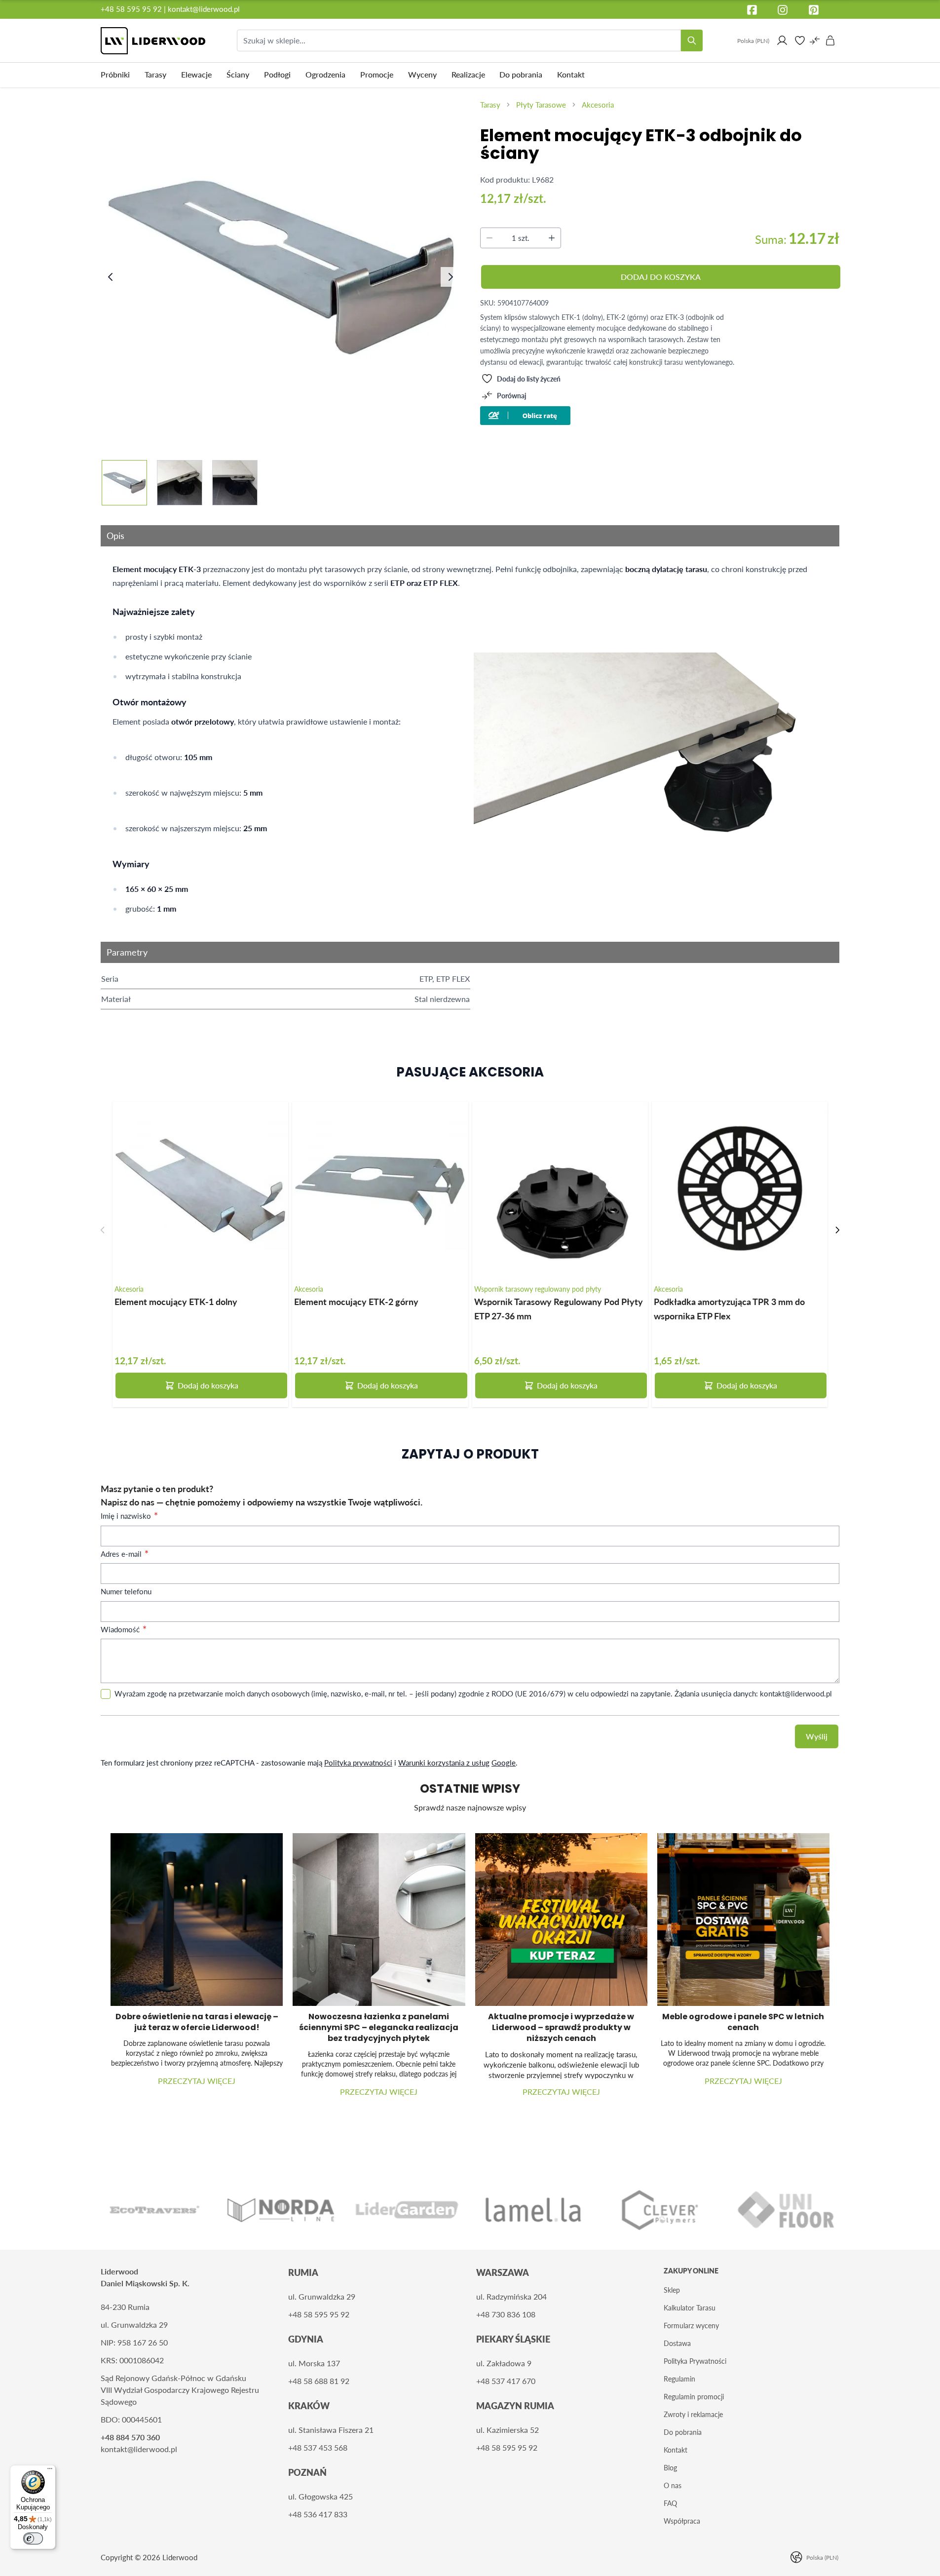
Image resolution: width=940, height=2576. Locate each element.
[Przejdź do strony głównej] (153, 41)
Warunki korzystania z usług (444, 1763)
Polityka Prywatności (695, 2361)
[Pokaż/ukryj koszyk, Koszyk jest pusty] (830, 40)
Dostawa (677, 2343)
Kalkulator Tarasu (690, 2308)
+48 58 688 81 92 (319, 2381)
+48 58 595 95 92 (132, 9)
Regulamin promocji (694, 2397)
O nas (673, 2485)
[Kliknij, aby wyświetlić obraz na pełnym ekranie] (282, 267)
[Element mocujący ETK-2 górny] (380, 1190)
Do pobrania (683, 2432)
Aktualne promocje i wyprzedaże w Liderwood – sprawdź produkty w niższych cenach (561, 2027)
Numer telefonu (126, 1591)
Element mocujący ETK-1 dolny (176, 1301)
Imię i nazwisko (127, 1516)
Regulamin (679, 2379)
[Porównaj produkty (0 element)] (815, 40)
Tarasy (490, 105)
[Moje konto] (782, 40)
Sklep (672, 2290)
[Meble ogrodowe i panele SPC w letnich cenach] (743, 1919)
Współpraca (682, 2521)
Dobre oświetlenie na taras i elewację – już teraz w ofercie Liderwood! (197, 2022)
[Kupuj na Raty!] (660, 416)
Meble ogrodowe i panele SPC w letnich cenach (743, 2022)
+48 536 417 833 (318, 2514)
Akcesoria (598, 105)
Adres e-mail (122, 1554)
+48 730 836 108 (506, 2314)
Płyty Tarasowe (541, 105)
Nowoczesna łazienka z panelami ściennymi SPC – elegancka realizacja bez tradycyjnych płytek (379, 2027)
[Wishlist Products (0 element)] (800, 40)
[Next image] (451, 277)
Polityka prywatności (358, 1763)
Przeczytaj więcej (197, 2081)
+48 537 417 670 (506, 2381)
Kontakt (676, 2450)
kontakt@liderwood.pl (204, 9)
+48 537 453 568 (318, 2447)
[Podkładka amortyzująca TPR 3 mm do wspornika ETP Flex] (740, 1190)
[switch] (33, 2538)
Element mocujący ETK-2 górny (356, 1301)
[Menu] (50, 2471)
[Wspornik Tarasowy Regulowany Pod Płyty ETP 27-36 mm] (560, 1190)
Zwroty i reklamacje (693, 2414)
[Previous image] (111, 277)
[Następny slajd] (837, 1230)
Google (504, 1763)
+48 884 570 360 (130, 2437)
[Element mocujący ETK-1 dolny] (200, 1190)
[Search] (692, 40)
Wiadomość (121, 1629)
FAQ (670, 2503)
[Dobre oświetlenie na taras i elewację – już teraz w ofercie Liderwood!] (197, 1919)
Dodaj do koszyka (208, 1385)
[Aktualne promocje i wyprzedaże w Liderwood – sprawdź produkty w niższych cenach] (561, 1919)
